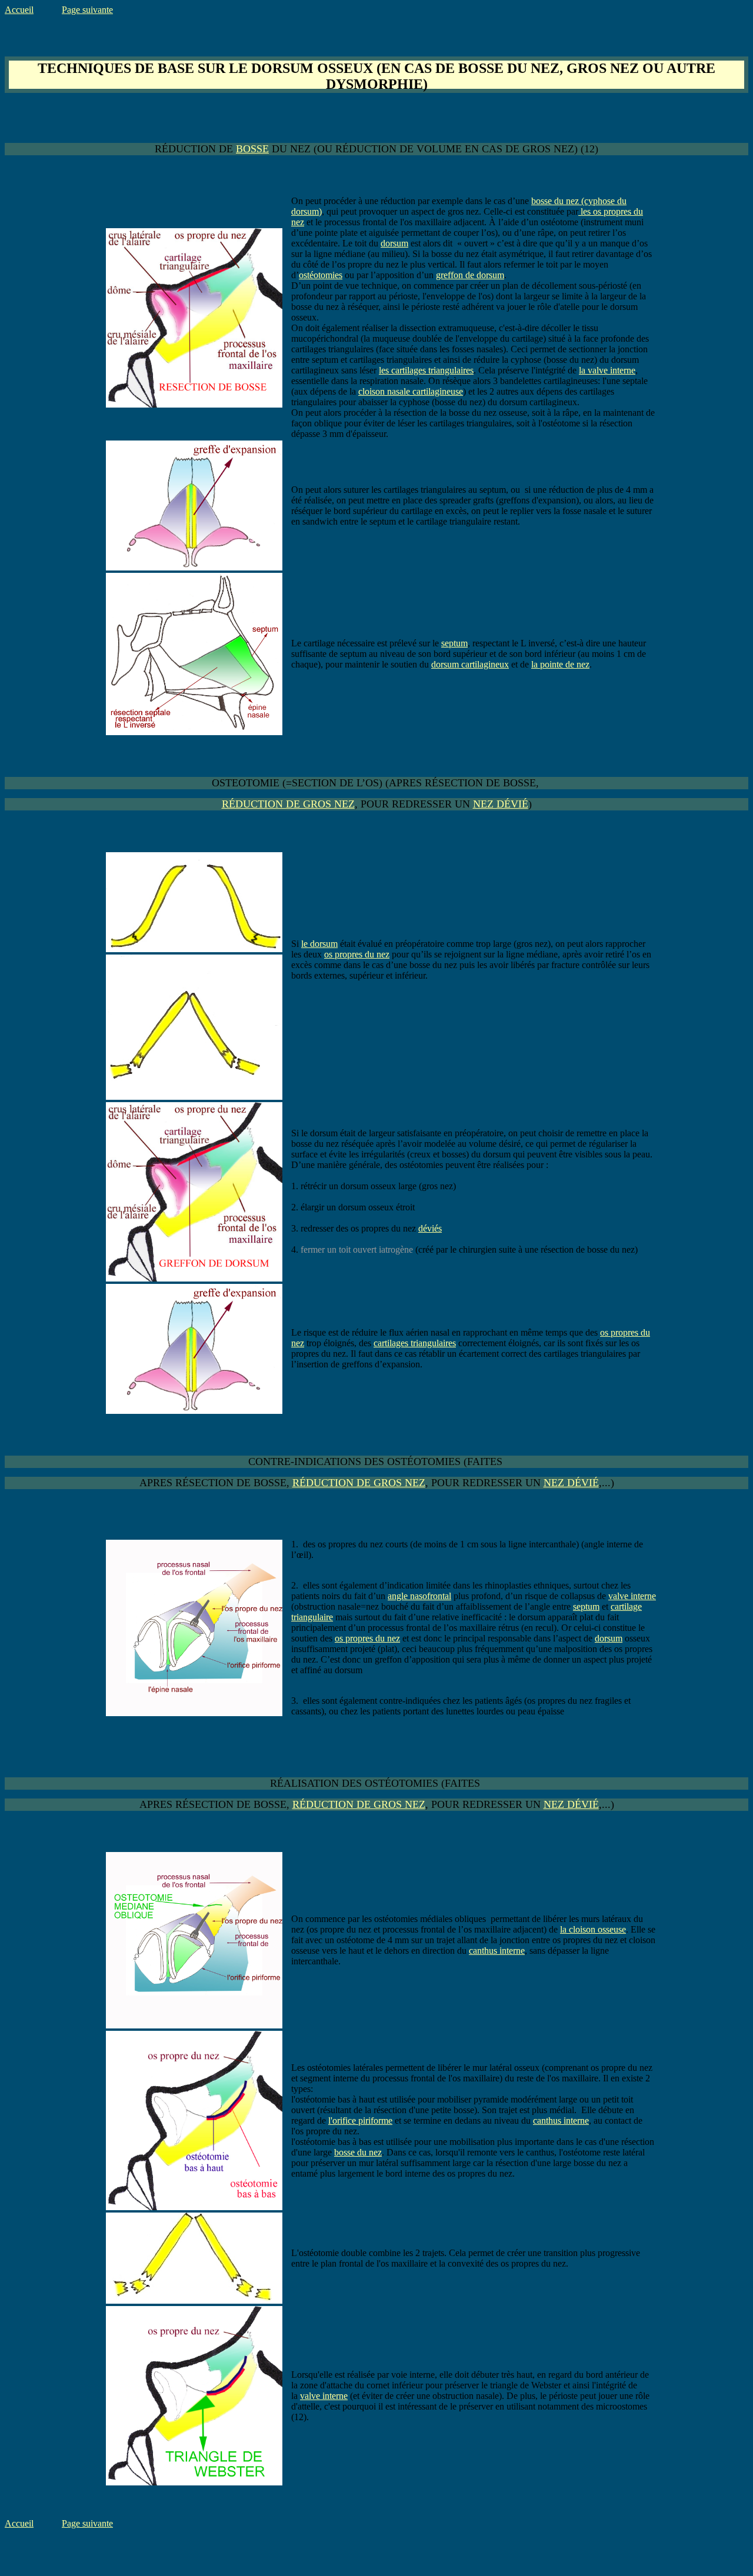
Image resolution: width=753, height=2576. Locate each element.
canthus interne (497, 1951)
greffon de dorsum (470, 275)
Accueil (19, 10)
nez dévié (501, 804)
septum (454, 643)
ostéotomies (321, 275)
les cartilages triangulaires (426, 370)
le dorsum (319, 944)
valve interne (632, 1596)
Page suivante (87, 10)
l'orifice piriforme (360, 2120)
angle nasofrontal (419, 1596)
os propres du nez (357, 954)
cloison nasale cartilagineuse (411, 391)
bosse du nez (358, 2152)
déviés (430, 1228)
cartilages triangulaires (415, 1343)
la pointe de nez (560, 664)
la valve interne (607, 370)
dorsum (394, 243)
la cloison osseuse (593, 1929)
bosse (252, 149)
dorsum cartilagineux (470, 664)
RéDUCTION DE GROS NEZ (288, 804)
